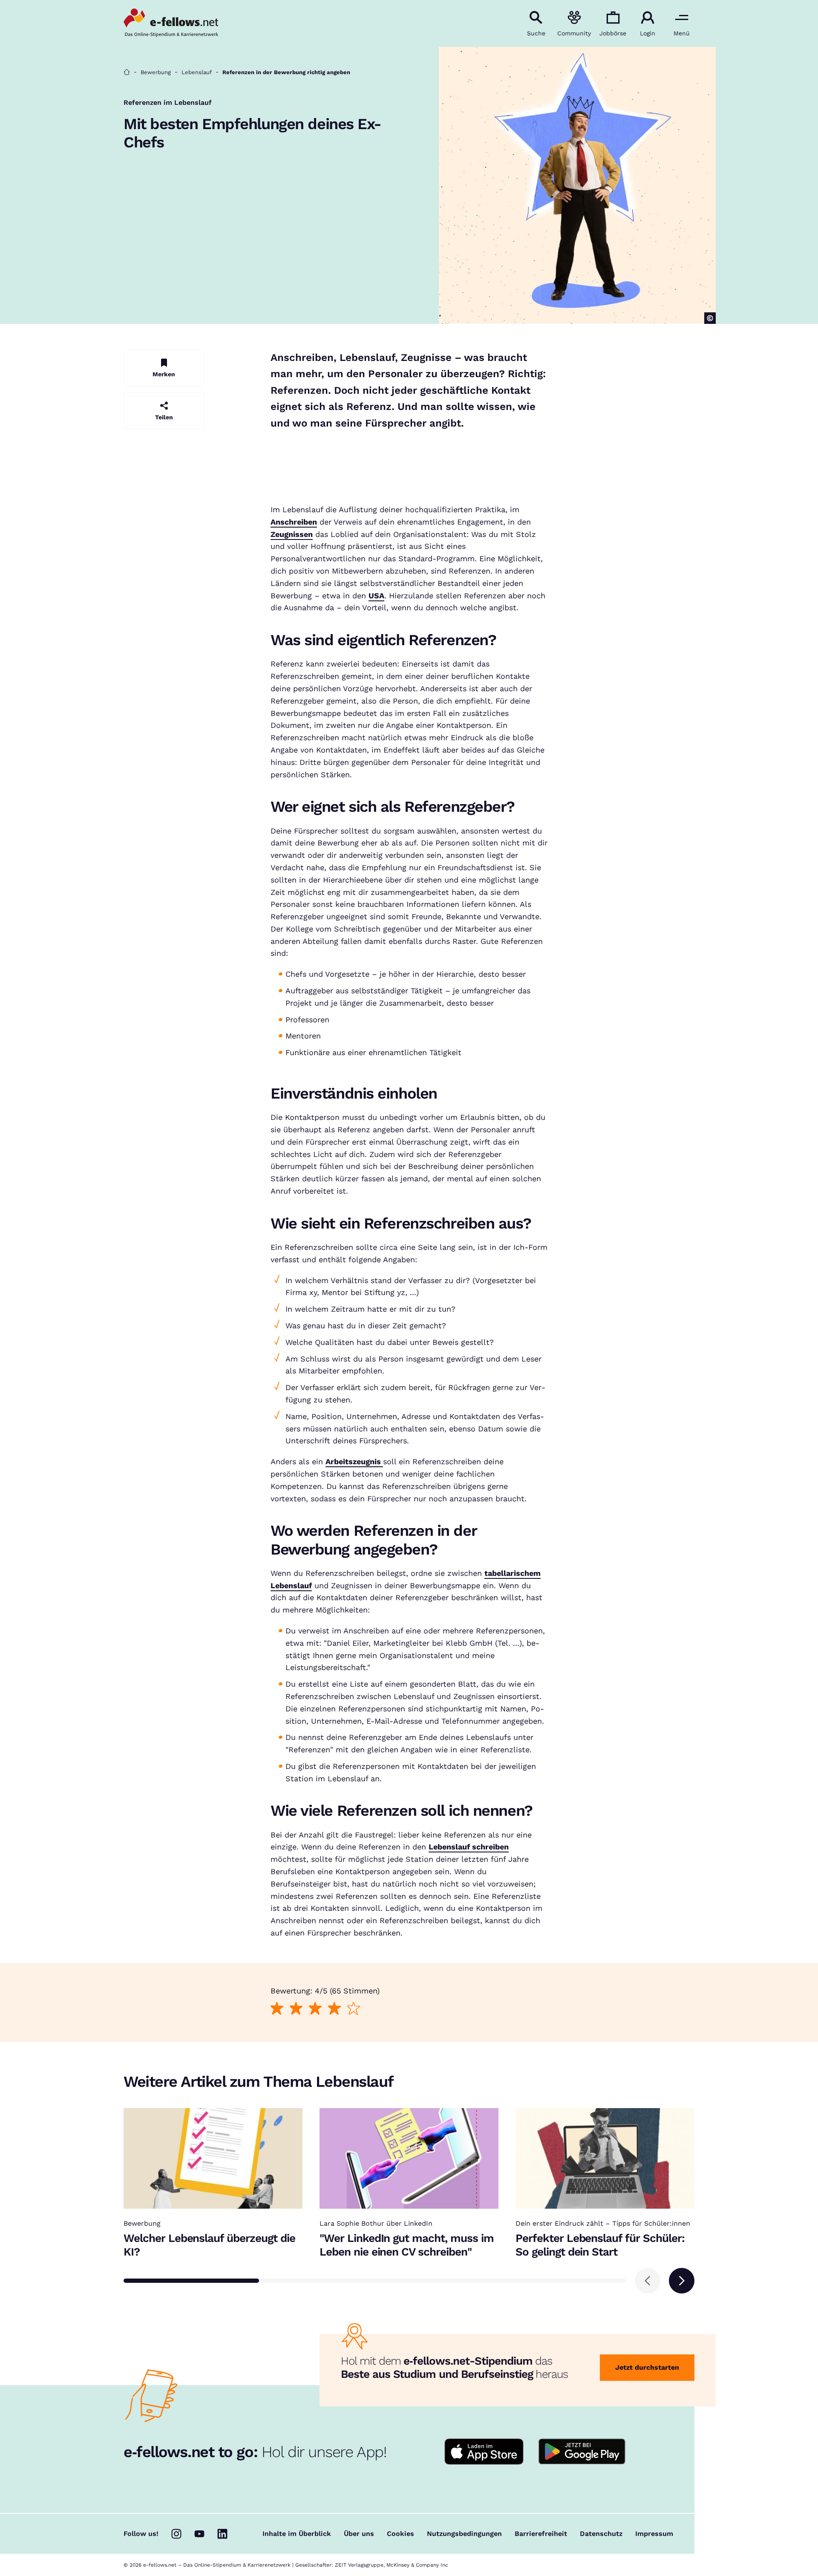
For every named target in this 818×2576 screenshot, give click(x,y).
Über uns (359, 2534)
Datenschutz (601, 2534)
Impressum (654, 2534)
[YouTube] (199, 2534)
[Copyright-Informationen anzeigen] (710, 318)
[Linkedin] (222, 2534)
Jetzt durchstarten (647, 2367)
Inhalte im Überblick (297, 2534)
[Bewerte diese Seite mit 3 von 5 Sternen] (315, 2009)
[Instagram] (176, 2534)
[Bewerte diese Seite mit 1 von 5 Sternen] (277, 2009)
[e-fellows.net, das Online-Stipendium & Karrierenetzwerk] (171, 23)
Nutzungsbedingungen (464, 2534)
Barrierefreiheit (541, 2534)
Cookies (400, 2534)
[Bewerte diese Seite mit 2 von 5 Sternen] (296, 2009)
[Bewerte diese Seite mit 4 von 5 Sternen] (334, 2009)
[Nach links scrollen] (648, 2281)
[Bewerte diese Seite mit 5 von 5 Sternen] (353, 2009)
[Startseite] (127, 72)
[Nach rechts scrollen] (682, 2281)
